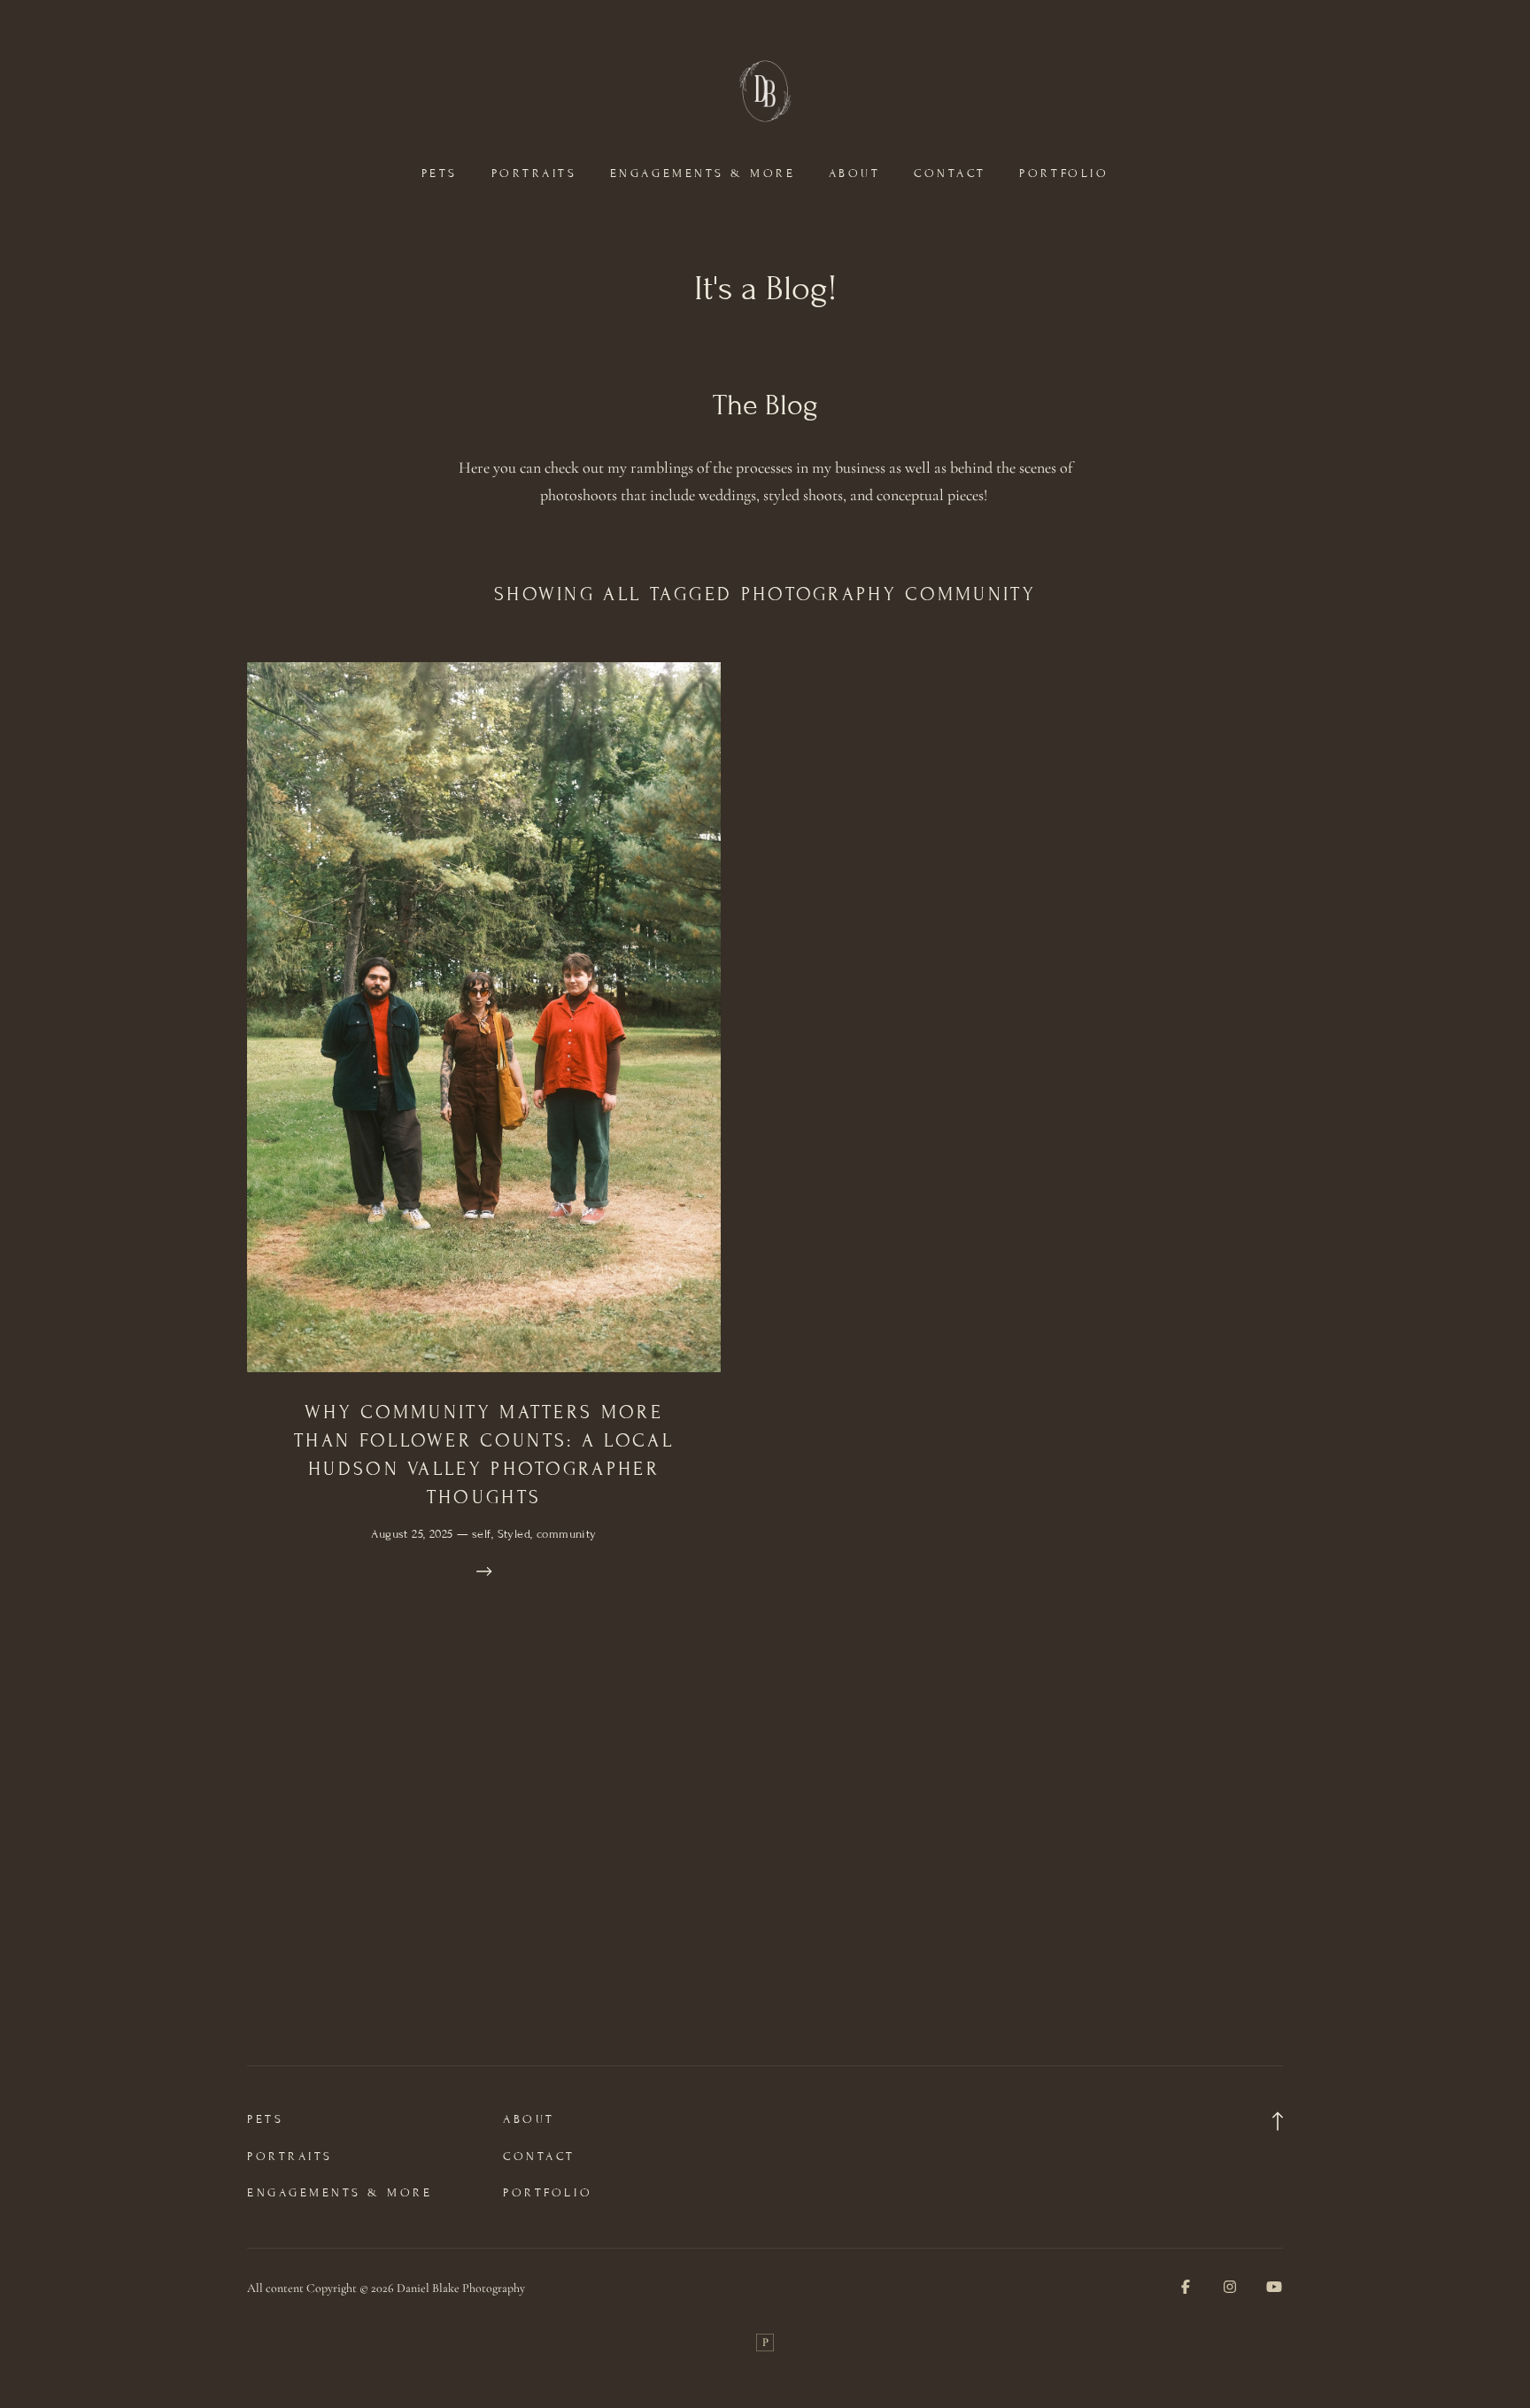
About (855, 174)
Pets (440, 174)
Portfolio (1064, 174)
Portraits (534, 174)
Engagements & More (703, 174)
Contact (950, 174)
